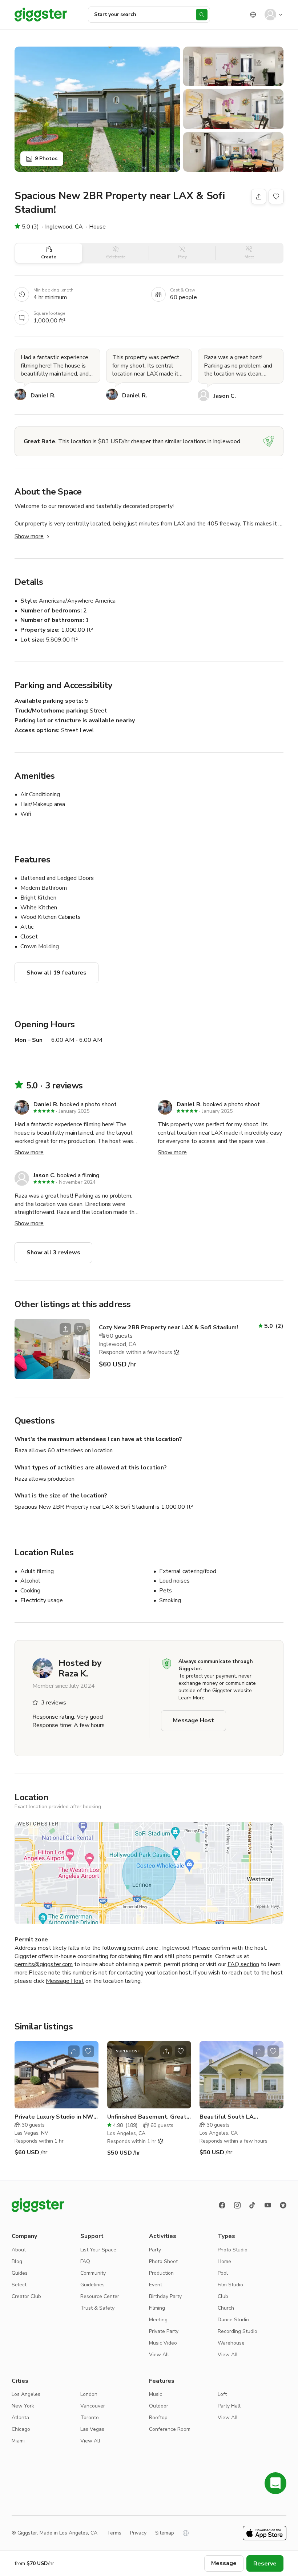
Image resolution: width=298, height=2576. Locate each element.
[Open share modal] (65, 1329)
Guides (20, 2273)
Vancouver (93, 2406)
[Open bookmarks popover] (276, 197)
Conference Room (170, 2429)
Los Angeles (26, 2394)
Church (226, 2308)
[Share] (259, 197)
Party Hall (229, 2406)
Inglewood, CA (64, 227)
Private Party (164, 2331)
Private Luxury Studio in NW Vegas (54, 2117)
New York (23, 2406)
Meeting (158, 2320)
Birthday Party (165, 2296)
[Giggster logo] (38, 2205)
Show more (29, 536)
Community (93, 2273)
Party (155, 2250)
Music (156, 2394)
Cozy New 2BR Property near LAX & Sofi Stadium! (168, 1327)
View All (159, 2355)
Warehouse (231, 2343)
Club (223, 2296)
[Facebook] (222, 2205)
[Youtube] (268, 2205)
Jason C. (225, 396)
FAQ (85, 2261)
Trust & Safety (97, 2308)
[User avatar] (270, 15)
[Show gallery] (97, 109)
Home (224, 2261)
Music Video (163, 2343)
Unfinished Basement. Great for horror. (147, 2117)
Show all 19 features (57, 973)
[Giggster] (41, 15)
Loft (222, 2394)
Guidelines (92, 2285)
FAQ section (243, 1964)
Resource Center (100, 2296)
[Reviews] (283, 2205)
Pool (223, 2273)
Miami (18, 2441)
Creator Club (26, 2296)
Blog (17, 2261)
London (89, 2394)
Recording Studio (237, 2331)
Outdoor (159, 2406)
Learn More (192, 1698)
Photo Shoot (163, 2261)
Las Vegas (92, 2429)
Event (156, 2285)
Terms (114, 2533)
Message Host (194, 1720)
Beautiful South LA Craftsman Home (227, 2117)
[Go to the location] (52, 1349)
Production (161, 2273)
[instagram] (237, 2205)
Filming (157, 2308)
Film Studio (230, 2285)
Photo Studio (233, 2250)
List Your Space (98, 2250)
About (19, 2250)
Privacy (138, 2533)
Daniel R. (43, 396)
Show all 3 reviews (53, 1253)
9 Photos (46, 158)
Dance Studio (233, 2320)
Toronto (90, 2418)
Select (19, 2285)
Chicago (21, 2429)
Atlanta (20, 2418)
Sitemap (165, 2533)
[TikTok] (253, 2205)
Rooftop (158, 2418)
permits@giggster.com (44, 1964)
